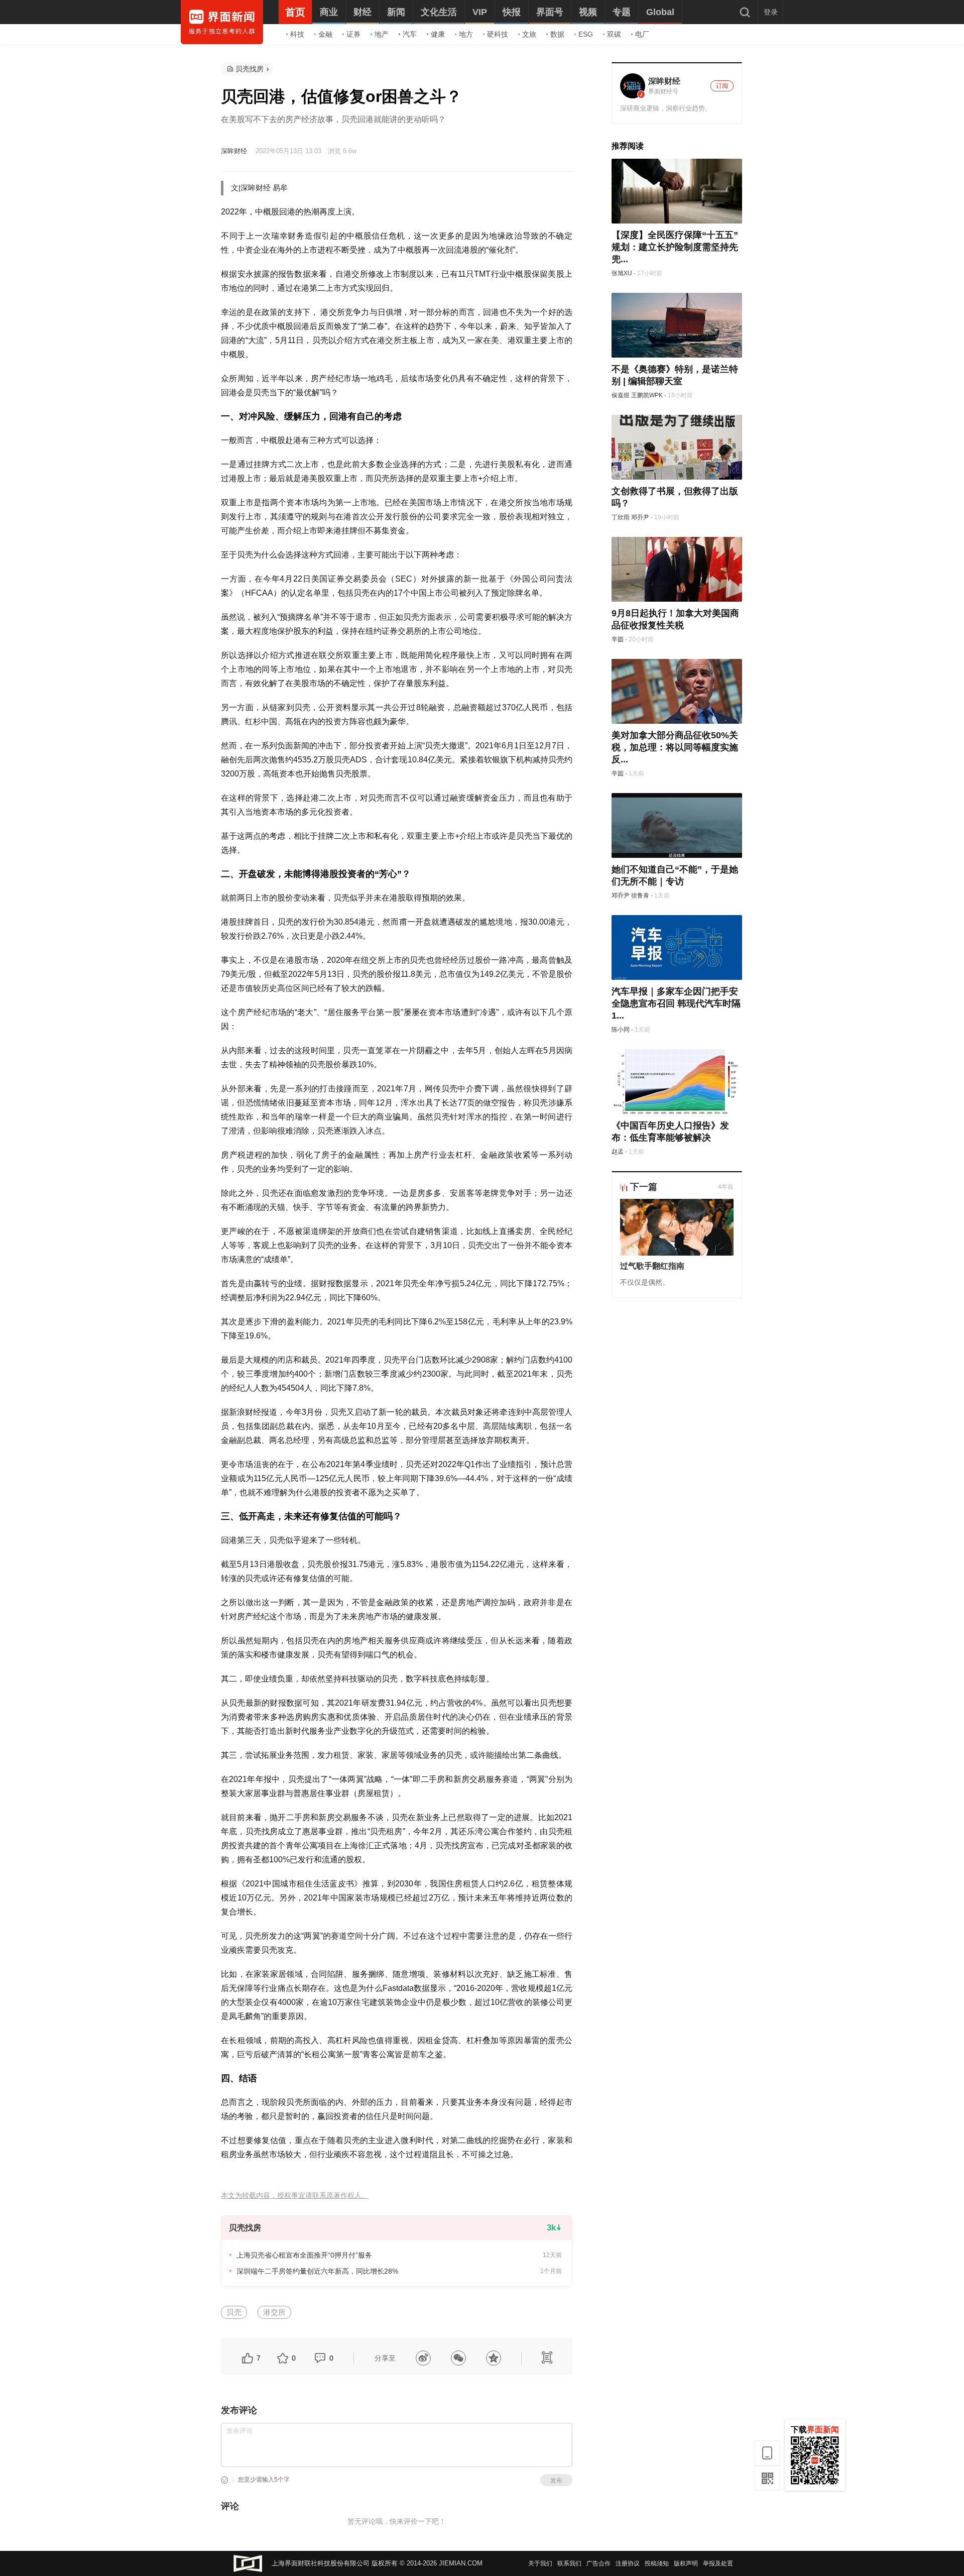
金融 (325, 34)
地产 (382, 34)
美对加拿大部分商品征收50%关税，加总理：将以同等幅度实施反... (675, 747)
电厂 (642, 34)
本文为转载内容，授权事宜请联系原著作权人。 (295, 2196)
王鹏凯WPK (647, 395)
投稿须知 (657, 2563)
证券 (353, 34)
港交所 (274, 2312)
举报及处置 (718, 2563)
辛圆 (618, 639)
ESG (586, 34)
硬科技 (498, 34)
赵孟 (618, 1152)
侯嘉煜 (621, 395)
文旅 (529, 34)
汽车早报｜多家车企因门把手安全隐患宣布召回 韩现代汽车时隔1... (676, 1003)
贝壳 (234, 2312)
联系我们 (569, 2563)
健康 (438, 34)
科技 (297, 34)
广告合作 (598, 2563)
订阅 (722, 86)
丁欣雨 (621, 517)
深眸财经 (234, 151)
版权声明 (686, 2563)
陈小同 (621, 1030)
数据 (557, 34)
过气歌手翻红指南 (652, 1266)
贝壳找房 (250, 69)
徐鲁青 (640, 895)
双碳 (614, 34)
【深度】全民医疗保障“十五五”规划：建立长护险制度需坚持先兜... (675, 247)
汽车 (410, 34)
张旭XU (622, 273)
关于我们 (540, 2563)
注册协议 (628, 2563)
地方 (466, 34)
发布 (556, 2481)
